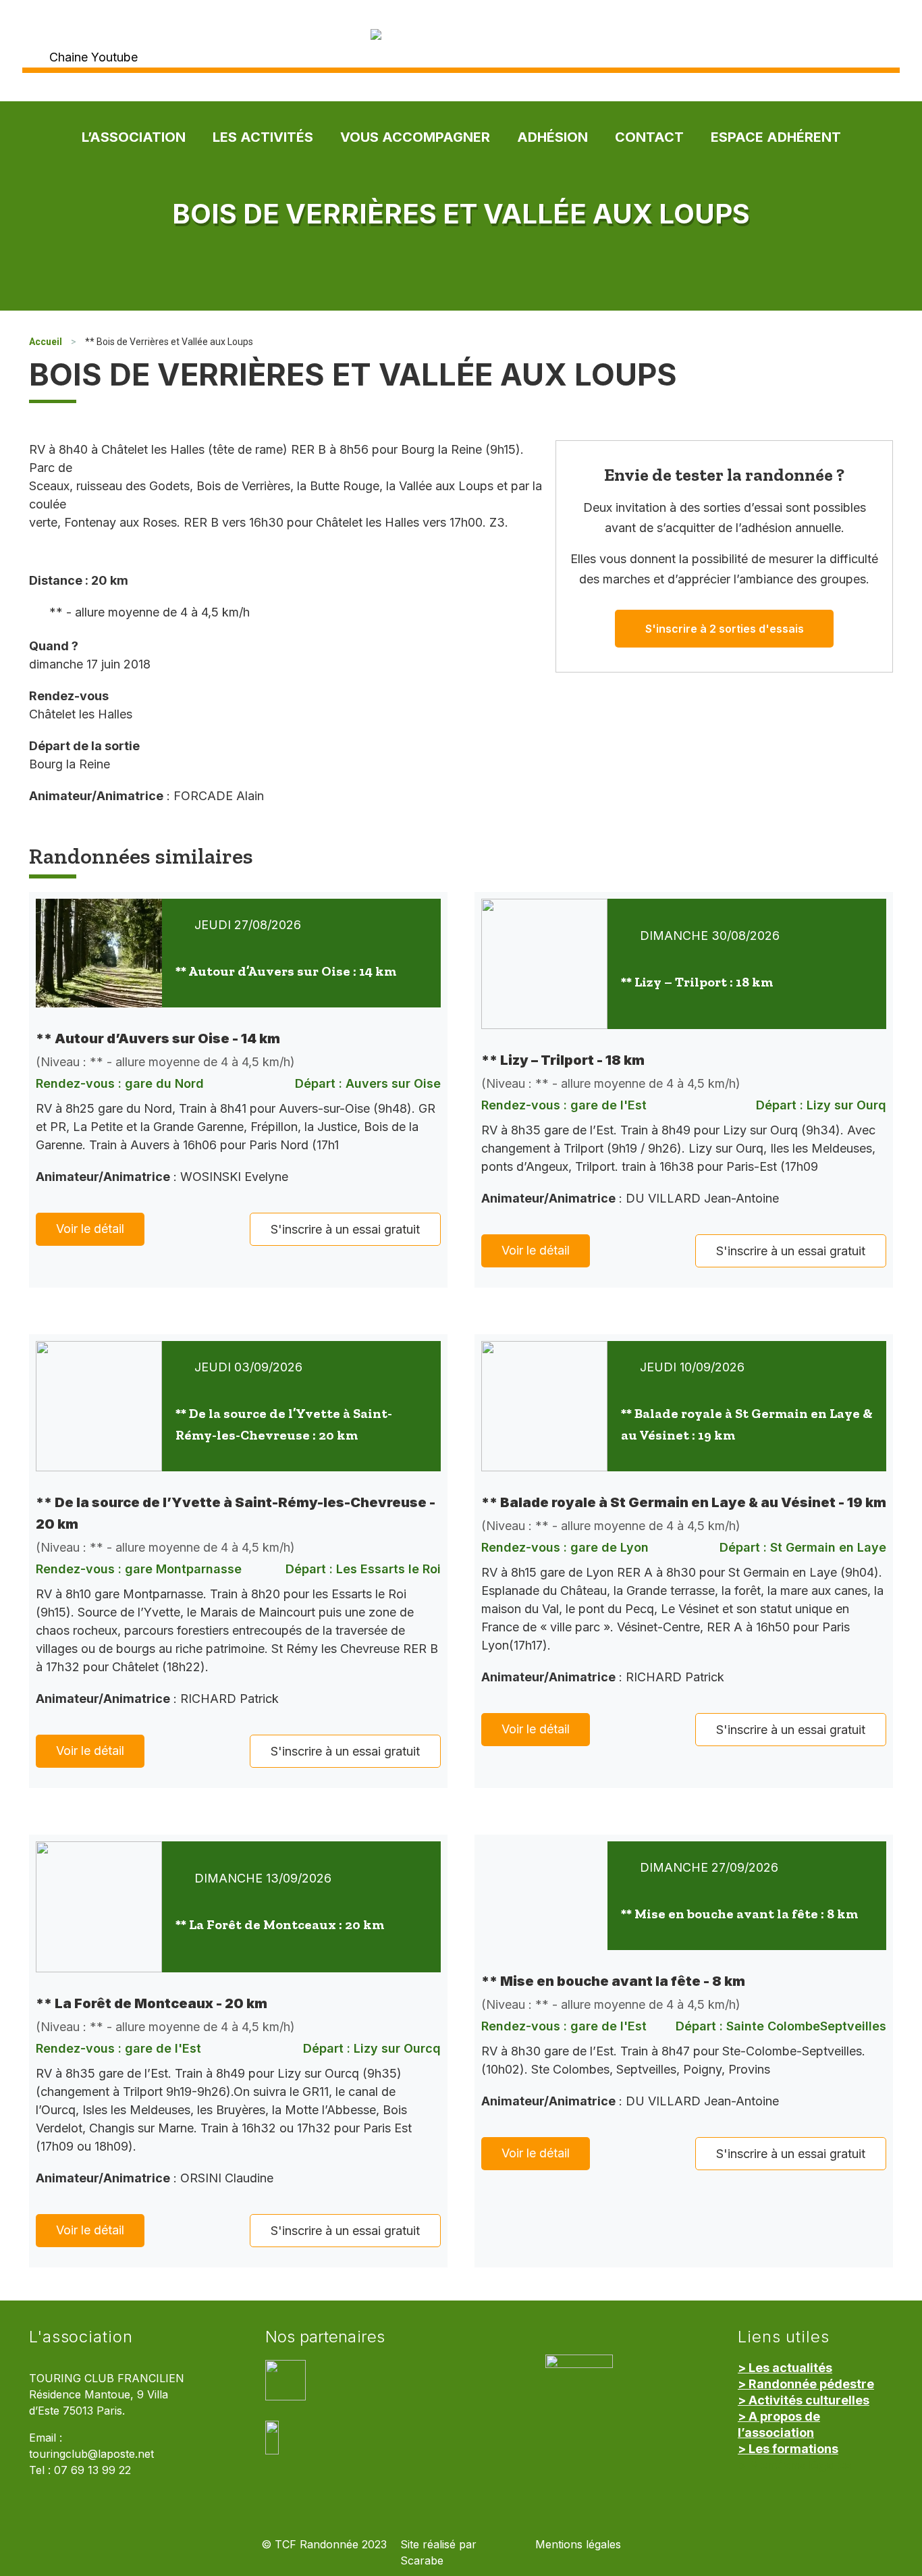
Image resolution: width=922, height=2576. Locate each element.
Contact (649, 137)
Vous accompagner (415, 137)
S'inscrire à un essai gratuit (345, 1229)
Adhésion (552, 137)
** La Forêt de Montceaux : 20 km (280, 1924)
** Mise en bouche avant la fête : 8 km (739, 1914)
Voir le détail (90, 1229)
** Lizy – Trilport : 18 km (697, 982)
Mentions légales (578, 2545)
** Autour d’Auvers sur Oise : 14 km (286, 971)
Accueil (46, 342)
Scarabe (422, 2561)
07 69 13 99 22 (92, 2470)
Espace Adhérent (776, 137)
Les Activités (263, 137)
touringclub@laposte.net (91, 2454)
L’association (134, 137)
